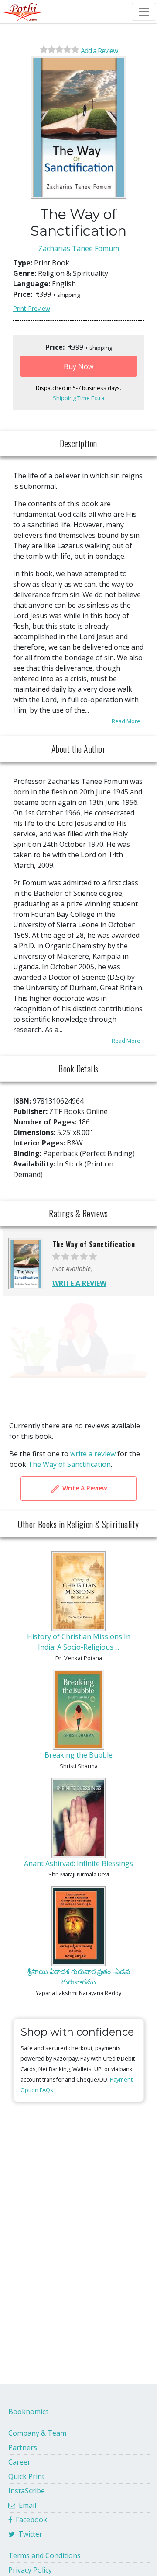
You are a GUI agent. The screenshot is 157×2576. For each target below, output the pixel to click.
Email (26, 2505)
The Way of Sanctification (69, 1464)
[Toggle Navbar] (144, 12)
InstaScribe (27, 2491)
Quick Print (26, 2476)
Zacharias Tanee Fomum (79, 248)
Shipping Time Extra (78, 398)
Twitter (29, 2534)
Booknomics (29, 2412)
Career (19, 2462)
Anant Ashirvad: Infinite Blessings (78, 1863)
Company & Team (37, 2433)
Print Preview (32, 308)
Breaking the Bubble (78, 1755)
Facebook (30, 2520)
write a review (93, 1454)
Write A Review (84, 1488)
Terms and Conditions (44, 2555)
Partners (23, 2447)
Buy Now (78, 366)
